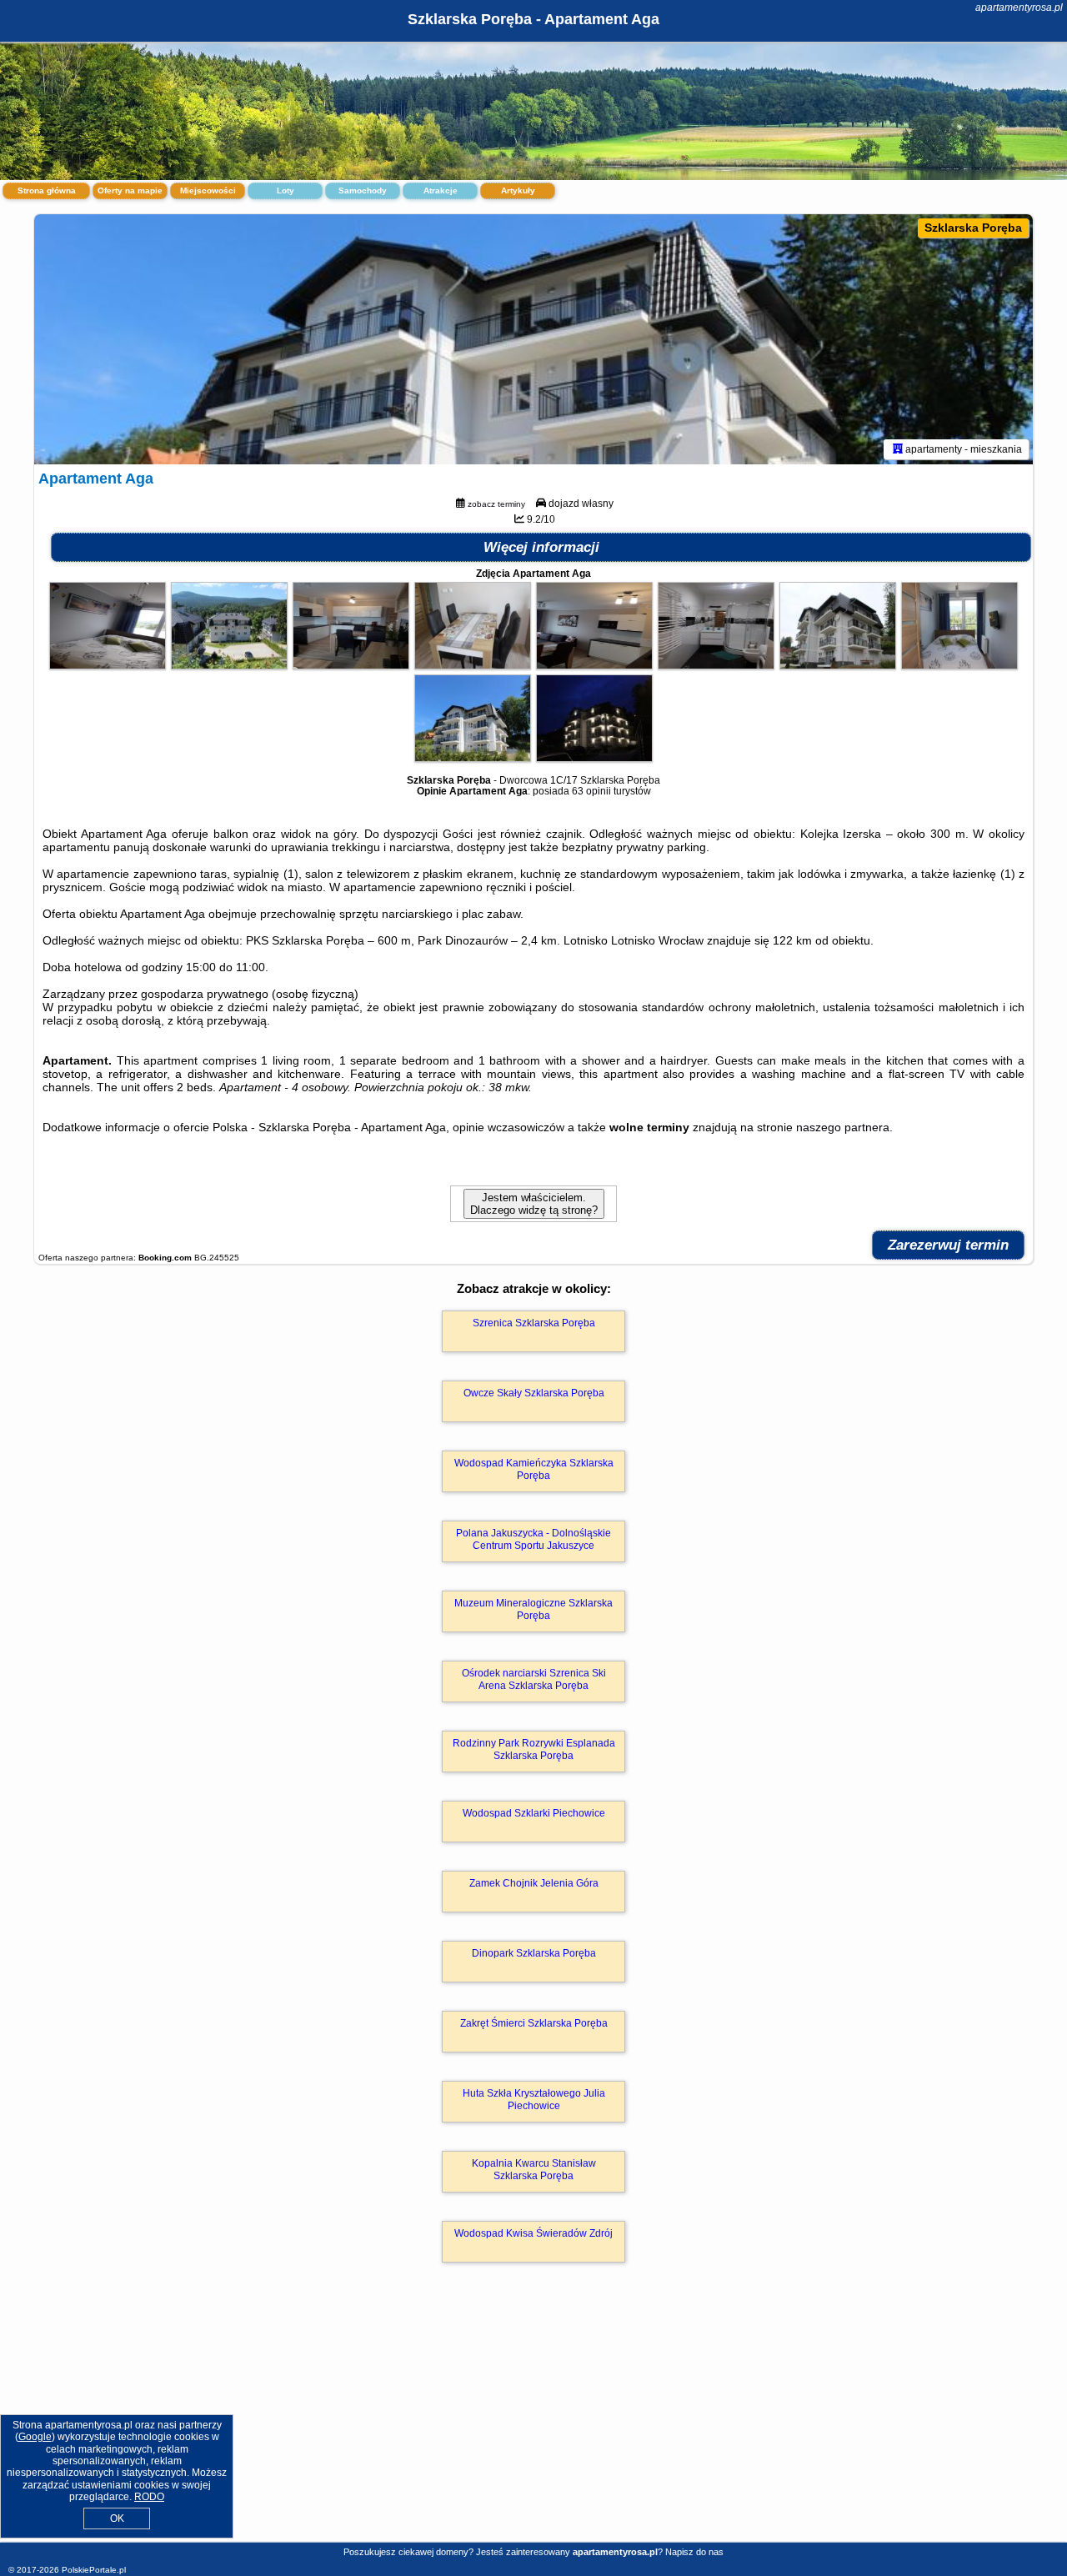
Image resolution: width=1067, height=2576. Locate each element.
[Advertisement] (533, 2420)
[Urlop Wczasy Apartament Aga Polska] (108, 665)
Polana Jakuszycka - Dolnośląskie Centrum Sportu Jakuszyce (533, 1539)
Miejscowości (208, 190)
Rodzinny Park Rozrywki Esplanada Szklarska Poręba (534, 1749)
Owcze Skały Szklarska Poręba (534, 1393)
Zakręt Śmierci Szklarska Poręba (534, 2023)
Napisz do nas (694, 2552)
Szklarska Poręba (973, 228)
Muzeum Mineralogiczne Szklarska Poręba (533, 1609)
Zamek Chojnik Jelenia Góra (534, 1883)
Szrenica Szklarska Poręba (534, 1323)
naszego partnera (843, 1127)
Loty (286, 190)
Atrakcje (441, 190)
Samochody (363, 190)
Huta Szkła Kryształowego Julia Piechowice (534, 2099)
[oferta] (898, 449)
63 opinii (591, 791)
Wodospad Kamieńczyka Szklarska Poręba (534, 1469)
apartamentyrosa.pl (1019, 8)
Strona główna (47, 190)
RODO (149, 2497)
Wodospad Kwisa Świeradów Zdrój (533, 2233)
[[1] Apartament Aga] (533, 339)
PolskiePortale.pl (94, 2570)
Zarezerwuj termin (948, 1245)
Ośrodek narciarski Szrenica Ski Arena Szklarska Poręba (534, 1679)
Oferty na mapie (130, 190)
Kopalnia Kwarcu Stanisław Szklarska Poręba (534, 2169)
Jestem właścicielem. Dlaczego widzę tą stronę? (534, 1204)
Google (35, 2437)
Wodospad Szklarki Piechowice (534, 1813)
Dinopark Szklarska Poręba (534, 1953)
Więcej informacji (541, 547)
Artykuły (518, 190)
